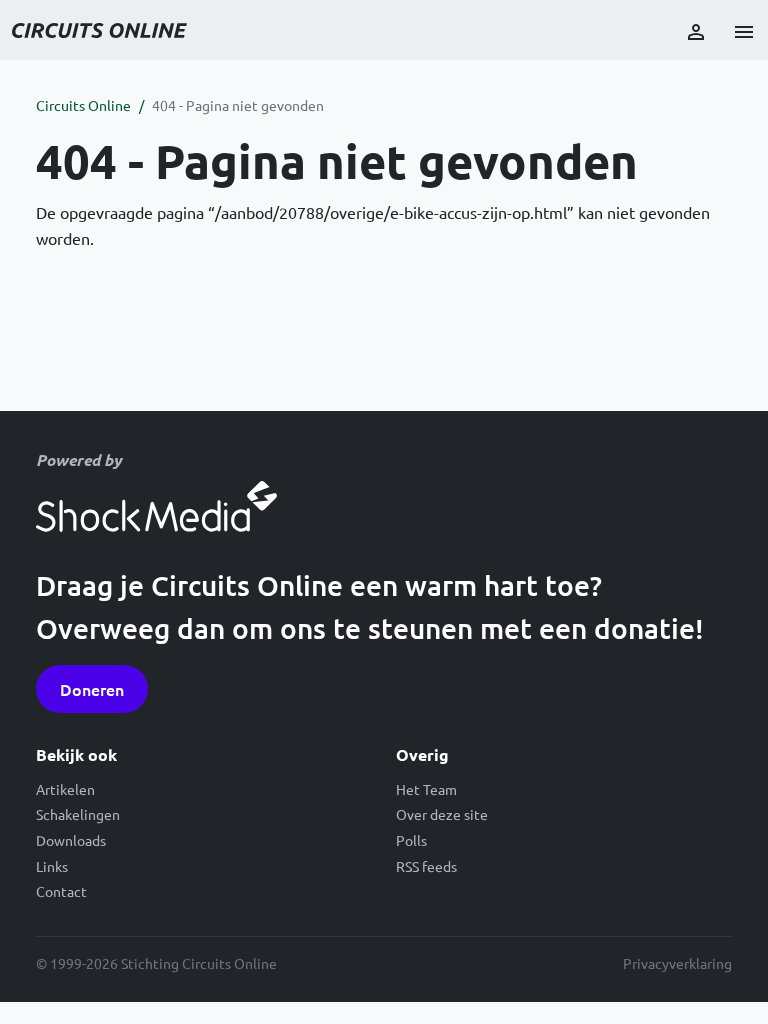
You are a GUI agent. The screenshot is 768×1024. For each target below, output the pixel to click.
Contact (61, 891)
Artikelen (65, 789)
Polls (411, 840)
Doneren (92, 689)
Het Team (426, 789)
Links (52, 866)
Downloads (71, 840)
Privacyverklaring (677, 963)
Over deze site (442, 814)
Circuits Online (83, 105)
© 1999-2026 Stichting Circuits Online (156, 963)
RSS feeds (426, 866)
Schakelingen (78, 814)
